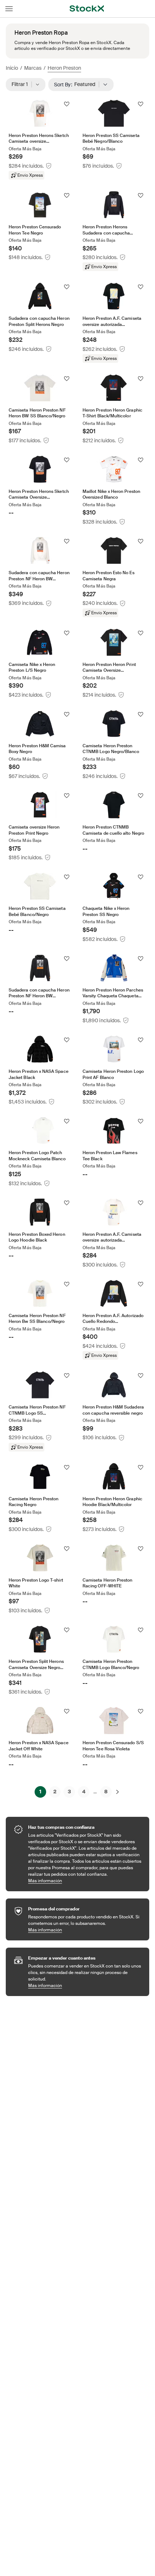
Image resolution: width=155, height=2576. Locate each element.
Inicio (12, 68)
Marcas (33, 68)
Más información (85, 1881)
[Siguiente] (118, 1792)
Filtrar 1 (22, 84)
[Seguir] (67, 104)
